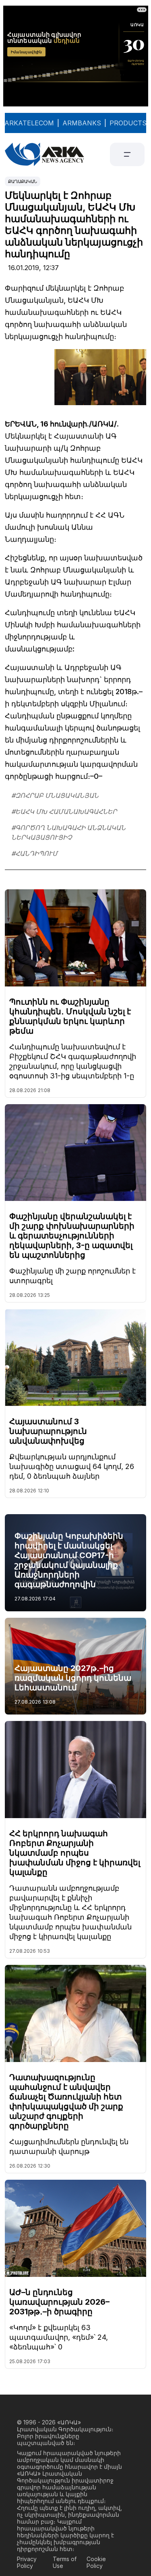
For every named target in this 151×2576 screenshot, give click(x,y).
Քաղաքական (23, 181)
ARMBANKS (82, 123)
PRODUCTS (128, 123)
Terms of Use (65, 2562)
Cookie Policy (96, 2562)
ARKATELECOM (29, 123)
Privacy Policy (27, 2562)
